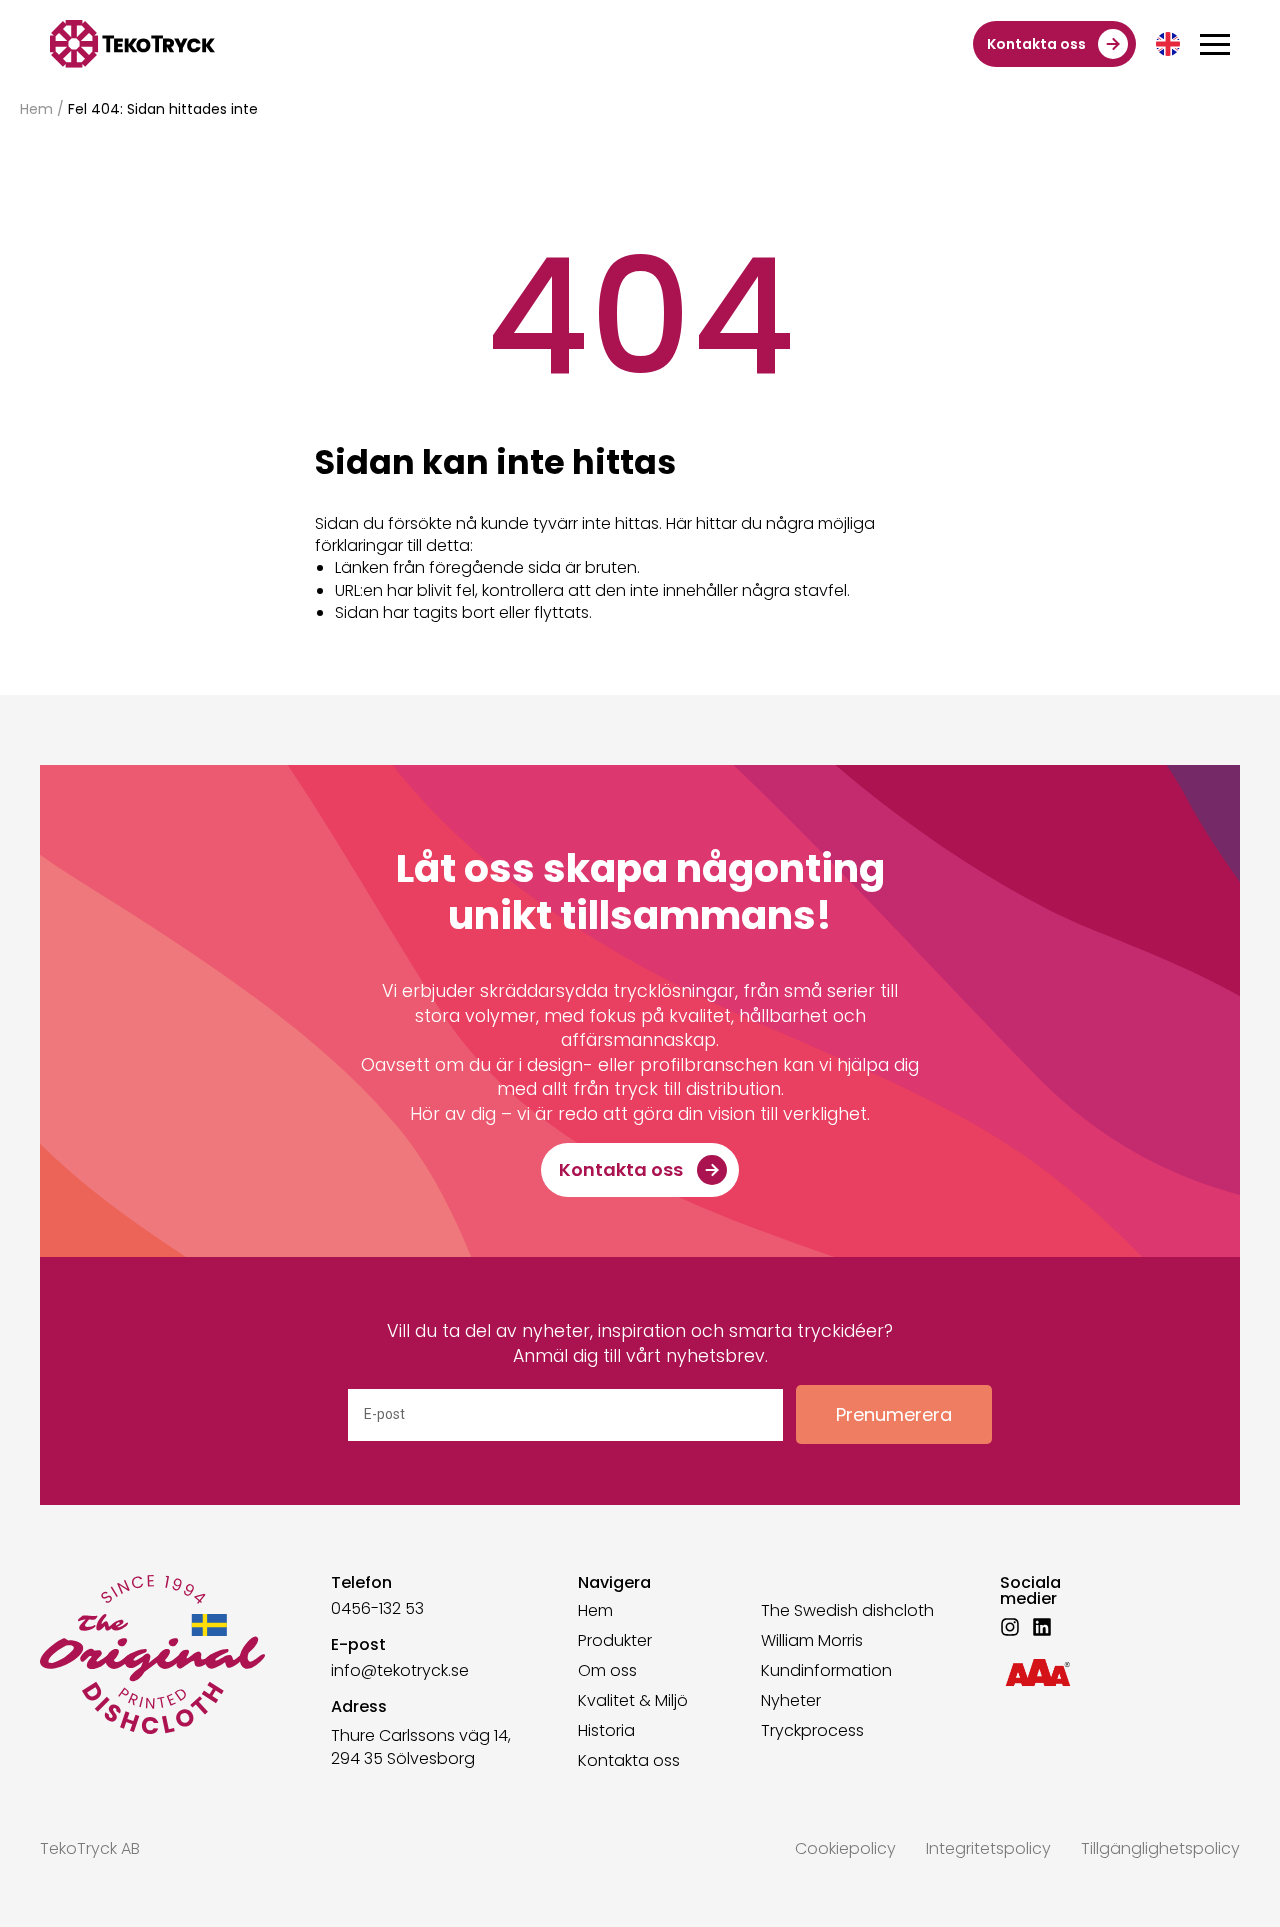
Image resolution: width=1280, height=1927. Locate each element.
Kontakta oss (629, 1761)
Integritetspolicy (988, 1848)
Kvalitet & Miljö (633, 1701)
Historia (606, 1731)
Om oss (607, 1671)
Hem (36, 109)
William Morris (812, 1641)
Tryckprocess (812, 1731)
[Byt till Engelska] (1168, 44)
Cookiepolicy (845, 1848)
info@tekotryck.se (400, 1670)
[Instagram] (1010, 1627)
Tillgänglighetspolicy (1160, 1848)
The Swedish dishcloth (847, 1611)
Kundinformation (826, 1671)
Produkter (615, 1641)
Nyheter (791, 1701)
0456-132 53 (377, 1608)
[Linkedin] (1042, 1627)
